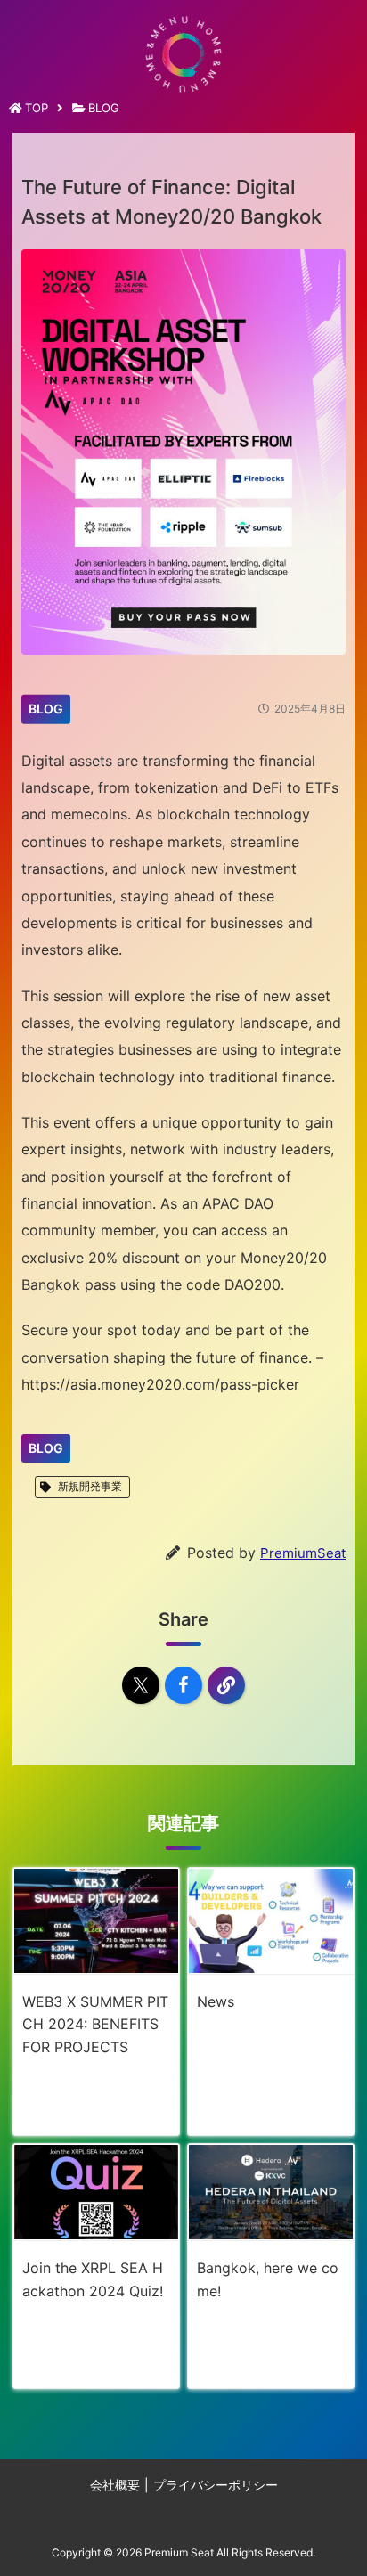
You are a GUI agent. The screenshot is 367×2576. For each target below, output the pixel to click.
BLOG (104, 108)
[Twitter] (141, 1685)
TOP (37, 108)
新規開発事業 (90, 1486)
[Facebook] (183, 1685)
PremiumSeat (303, 1553)
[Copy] (226, 1685)
